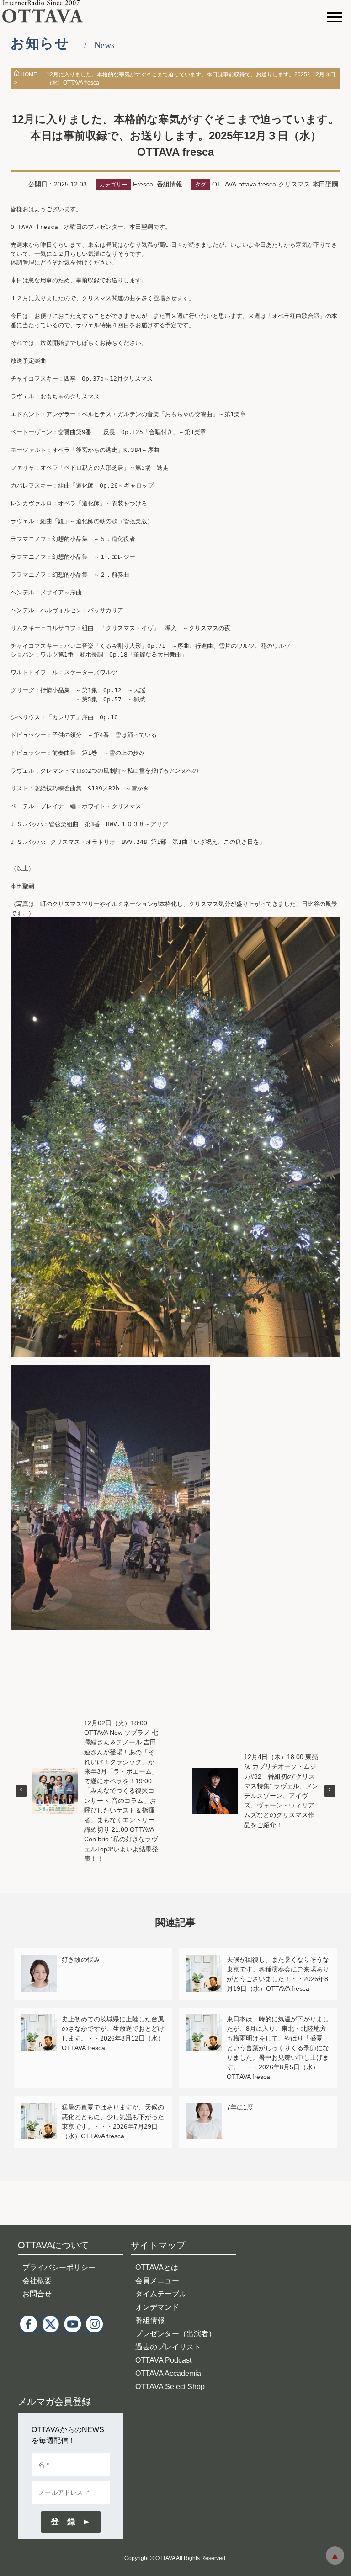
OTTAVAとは (157, 2267)
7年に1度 (240, 2107)
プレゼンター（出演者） (175, 2334)
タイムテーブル (161, 2294)
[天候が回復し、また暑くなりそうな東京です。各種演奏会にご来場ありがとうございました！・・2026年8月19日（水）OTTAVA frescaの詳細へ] (204, 1960)
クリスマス (294, 184)
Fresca (143, 184)
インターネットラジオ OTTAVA (47, 11)
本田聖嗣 (325, 184)
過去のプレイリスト (168, 2347)
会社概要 (37, 2281)
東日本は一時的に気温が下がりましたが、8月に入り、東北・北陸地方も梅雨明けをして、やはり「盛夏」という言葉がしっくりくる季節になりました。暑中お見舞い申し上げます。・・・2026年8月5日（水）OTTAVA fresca (278, 2048)
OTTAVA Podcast (163, 2360)
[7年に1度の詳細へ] (204, 2108)
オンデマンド (157, 2307)
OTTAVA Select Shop (170, 2387)
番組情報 (170, 184)
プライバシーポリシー (59, 2267)
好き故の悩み (81, 1960)
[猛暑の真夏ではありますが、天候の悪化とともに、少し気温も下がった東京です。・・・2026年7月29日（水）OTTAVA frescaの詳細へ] (39, 2108)
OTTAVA (224, 184)
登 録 (63, 2522)
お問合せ (37, 2294)
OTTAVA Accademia (168, 2373)
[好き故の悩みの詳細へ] (39, 1960)
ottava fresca (257, 184)
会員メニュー (157, 2281)
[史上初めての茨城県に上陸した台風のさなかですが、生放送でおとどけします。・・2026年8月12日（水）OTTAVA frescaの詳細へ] (39, 2020)
